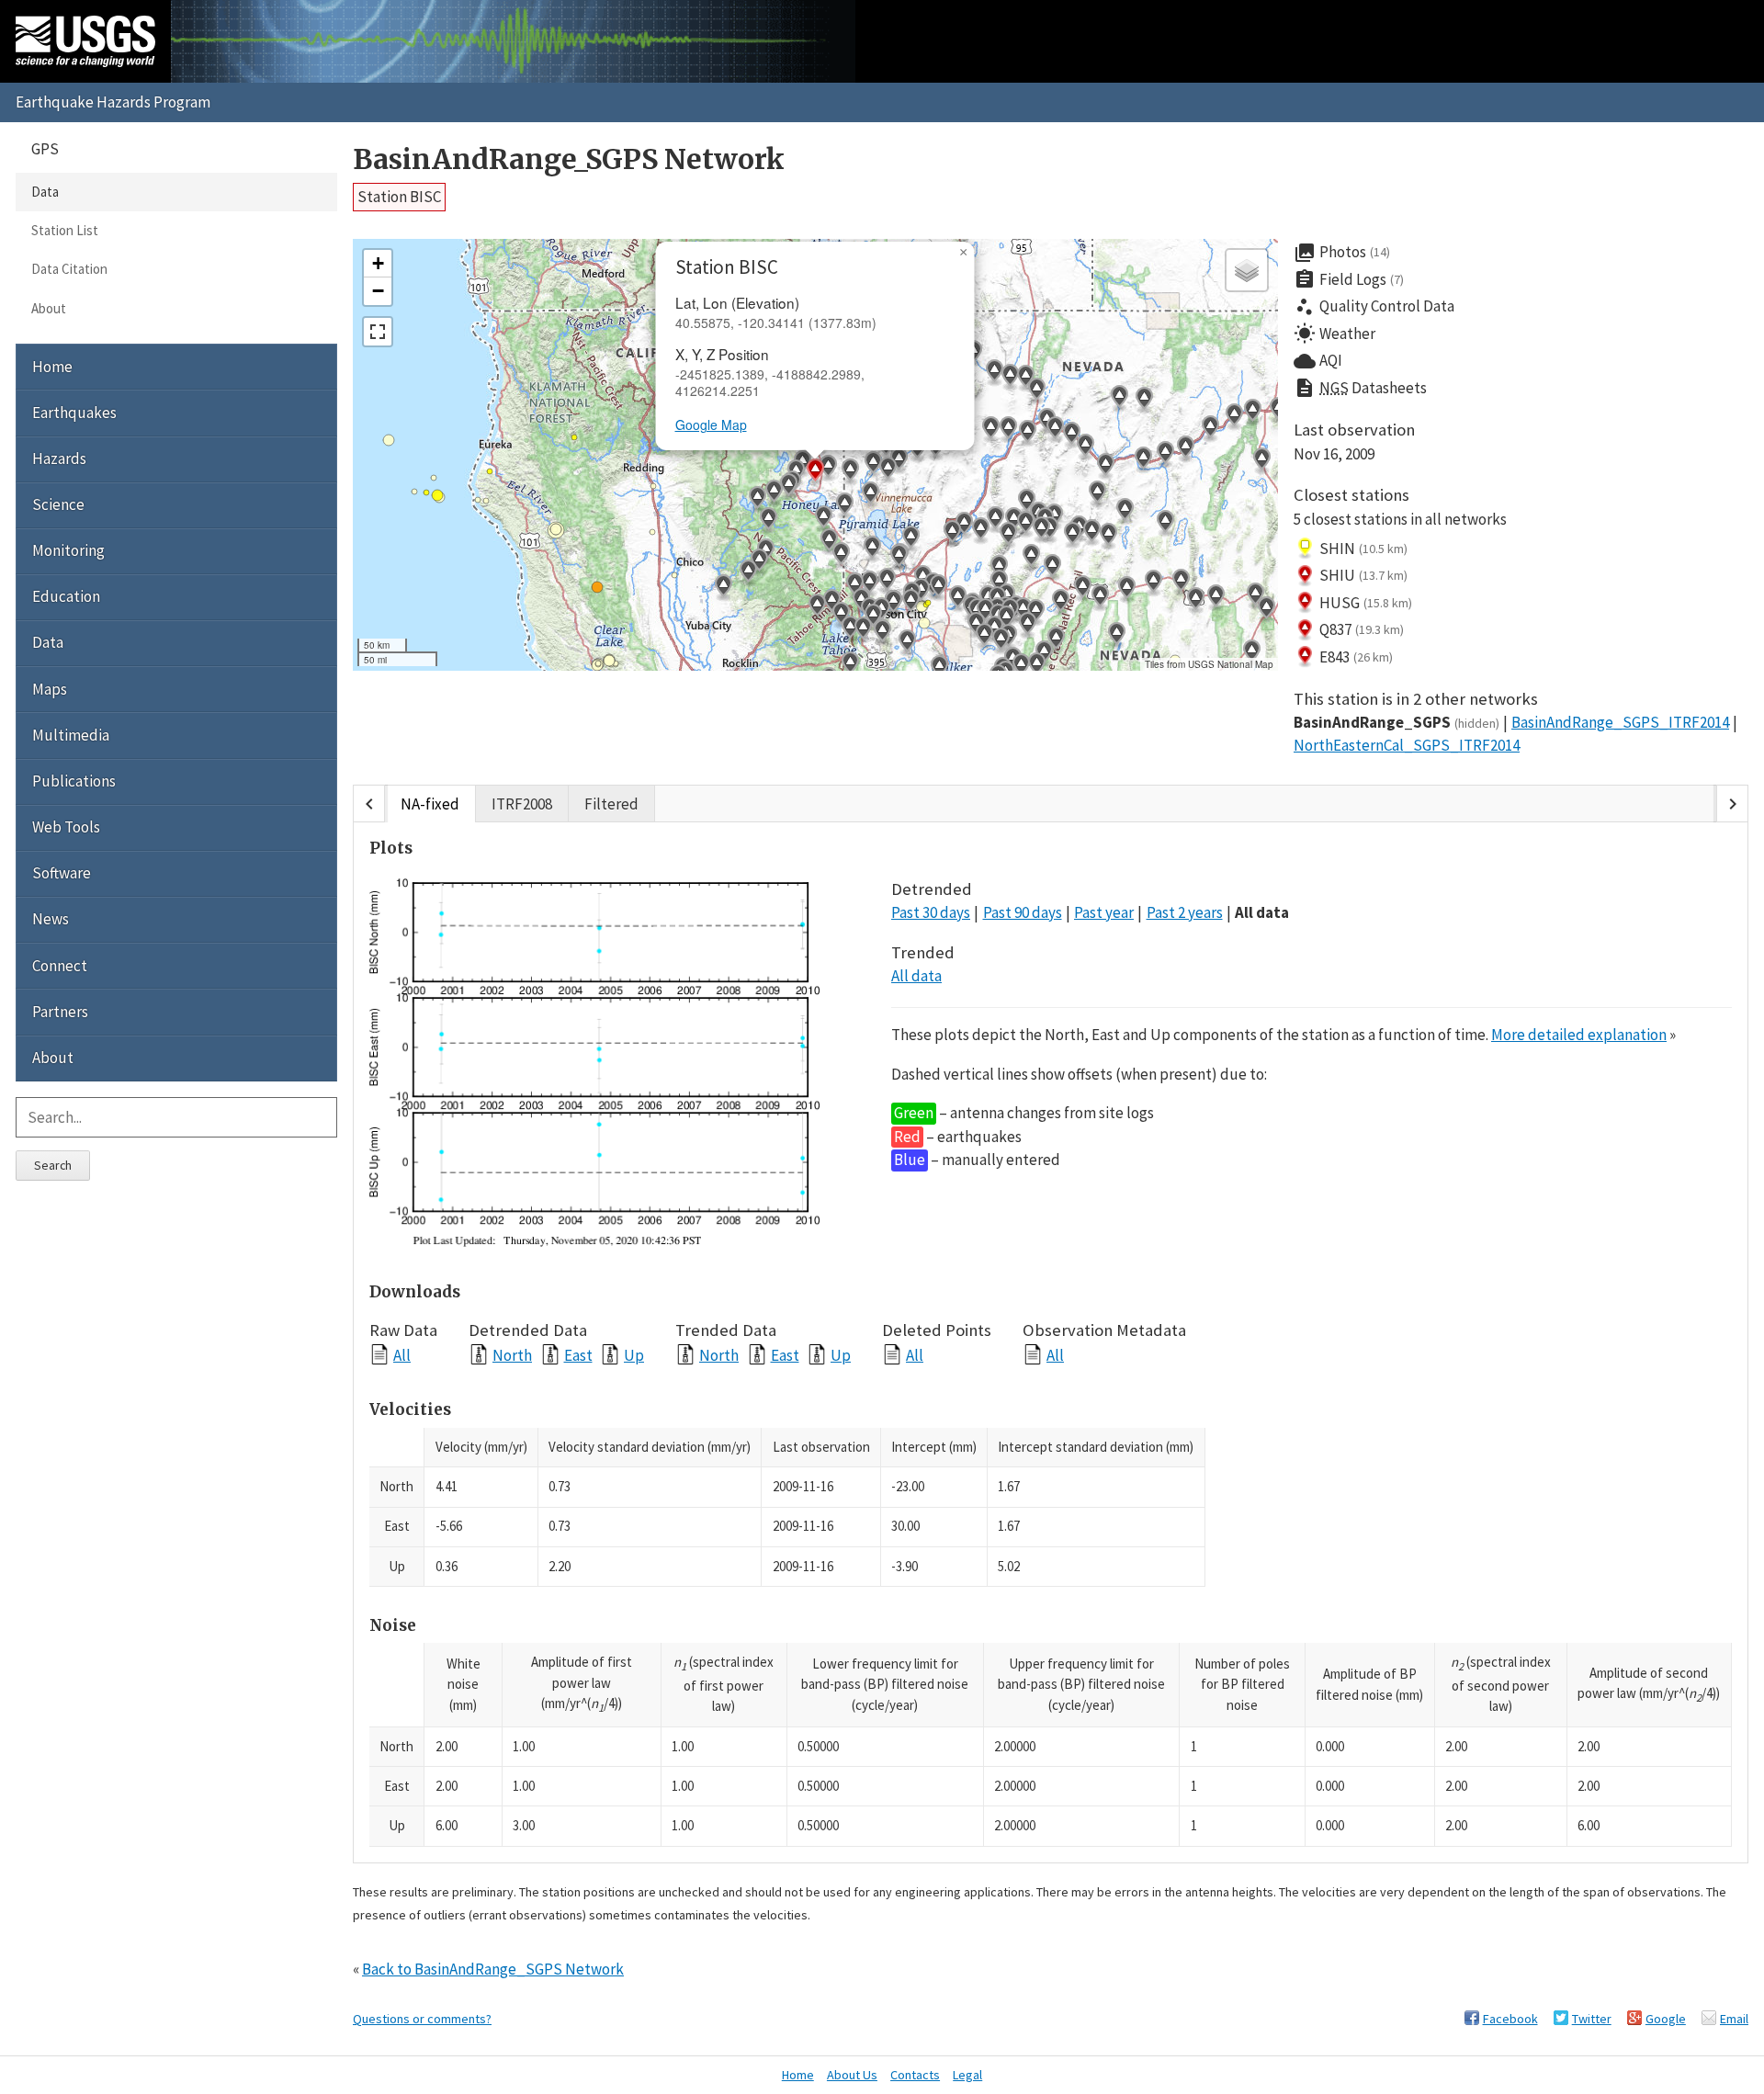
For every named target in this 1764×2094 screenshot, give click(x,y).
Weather (1334, 334)
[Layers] (1247, 270)
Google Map (711, 424)
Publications (74, 781)
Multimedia (71, 735)
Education (66, 596)
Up (634, 1355)
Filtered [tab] (611, 804)
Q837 (1362, 629)
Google (1666, 2019)
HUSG (1366, 603)
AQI (1318, 361)
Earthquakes (74, 413)
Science (58, 504)
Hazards (59, 458)
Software (62, 873)
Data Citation (69, 269)
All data (1262, 912)
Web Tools (66, 827)
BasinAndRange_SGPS (1396, 722)
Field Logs (1349, 279)
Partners (60, 1012)
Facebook (1510, 2019)
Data (45, 192)
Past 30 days (931, 912)
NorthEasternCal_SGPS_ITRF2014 (1407, 745)
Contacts (915, 2075)
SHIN (1363, 549)
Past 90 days (1023, 912)
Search (53, 1165)
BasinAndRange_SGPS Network (569, 159)
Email (1734, 2019)
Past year (1104, 912)
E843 (1356, 657)
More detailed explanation (1579, 1035)
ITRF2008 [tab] (522, 804)
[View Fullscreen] (378, 332)
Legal (967, 2075)
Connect (60, 966)
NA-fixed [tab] (430, 804)
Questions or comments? (422, 2019)
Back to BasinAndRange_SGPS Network (493, 1969)
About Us (852, 2075)
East (578, 1355)
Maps (50, 689)
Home (52, 367)
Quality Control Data (1374, 307)
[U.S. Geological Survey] (85, 41)
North (512, 1355)
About (49, 308)
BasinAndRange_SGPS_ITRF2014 (1620, 722)
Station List (65, 230)
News (51, 919)
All (402, 1355)
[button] (823, 519)
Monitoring (68, 550)
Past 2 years (1185, 912)
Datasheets (1360, 388)
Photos (1342, 253)
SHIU (1363, 575)
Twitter (1592, 2019)
